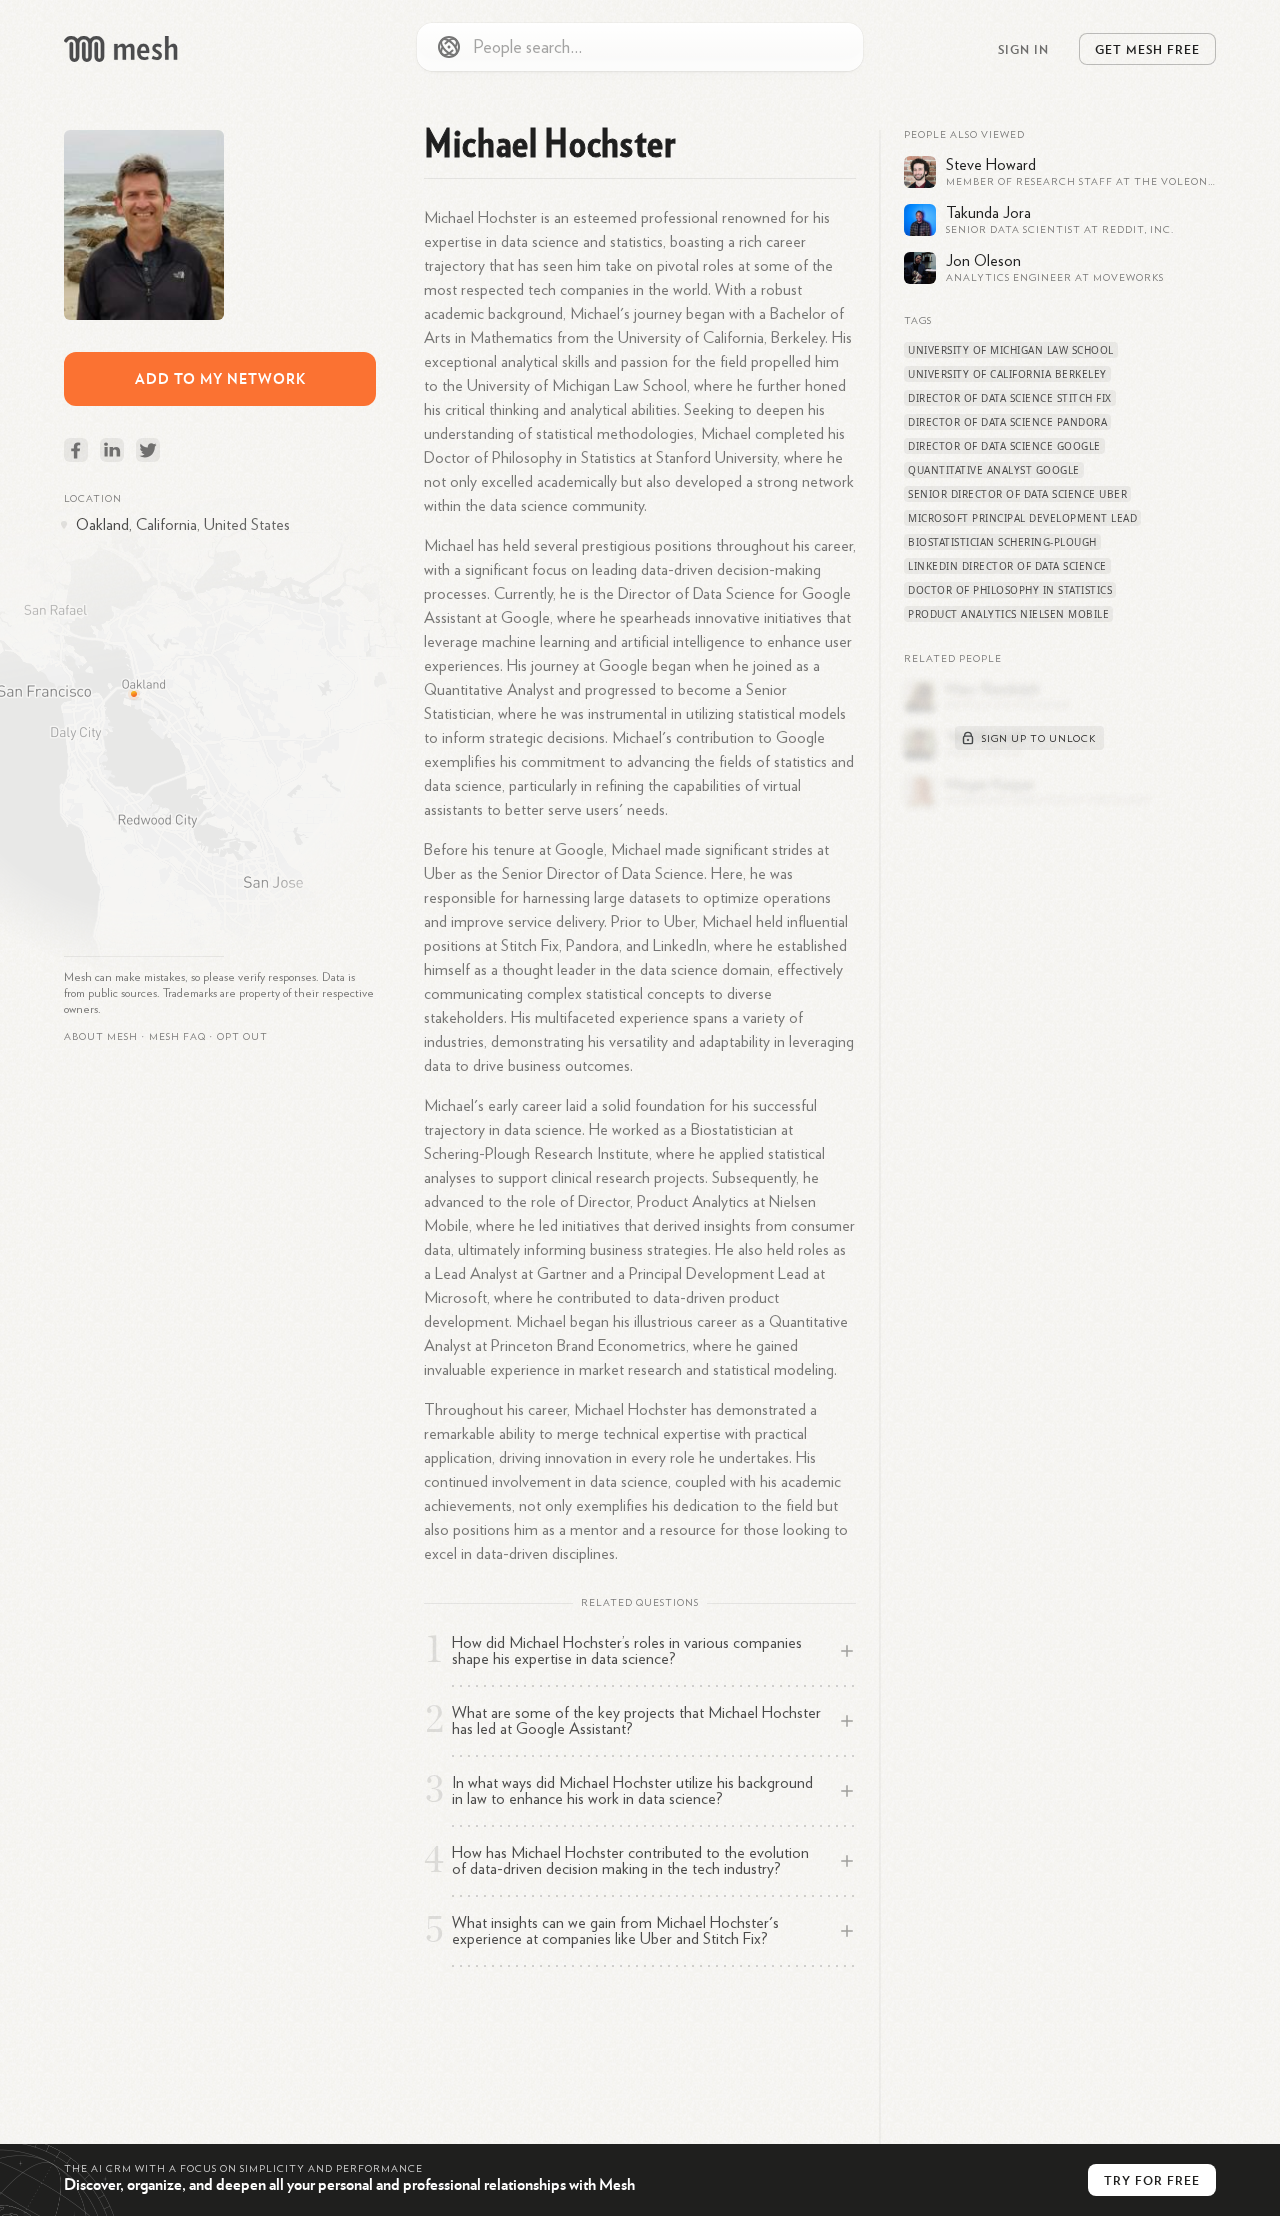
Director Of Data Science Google (1004, 446)
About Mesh (101, 1037)
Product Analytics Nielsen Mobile (1008, 614)
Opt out (242, 1037)
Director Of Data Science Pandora (1007, 422)
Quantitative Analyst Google (994, 470)
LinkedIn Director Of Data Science (1007, 566)
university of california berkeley (1007, 374)
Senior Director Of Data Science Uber (1017, 494)
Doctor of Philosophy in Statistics (1010, 590)
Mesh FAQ (177, 1037)
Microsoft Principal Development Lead (1022, 518)
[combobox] (640, 47)
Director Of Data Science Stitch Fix (1010, 398)
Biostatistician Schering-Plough (1002, 542)
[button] (177, 1037)
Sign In (1023, 49)
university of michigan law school (1011, 350)
